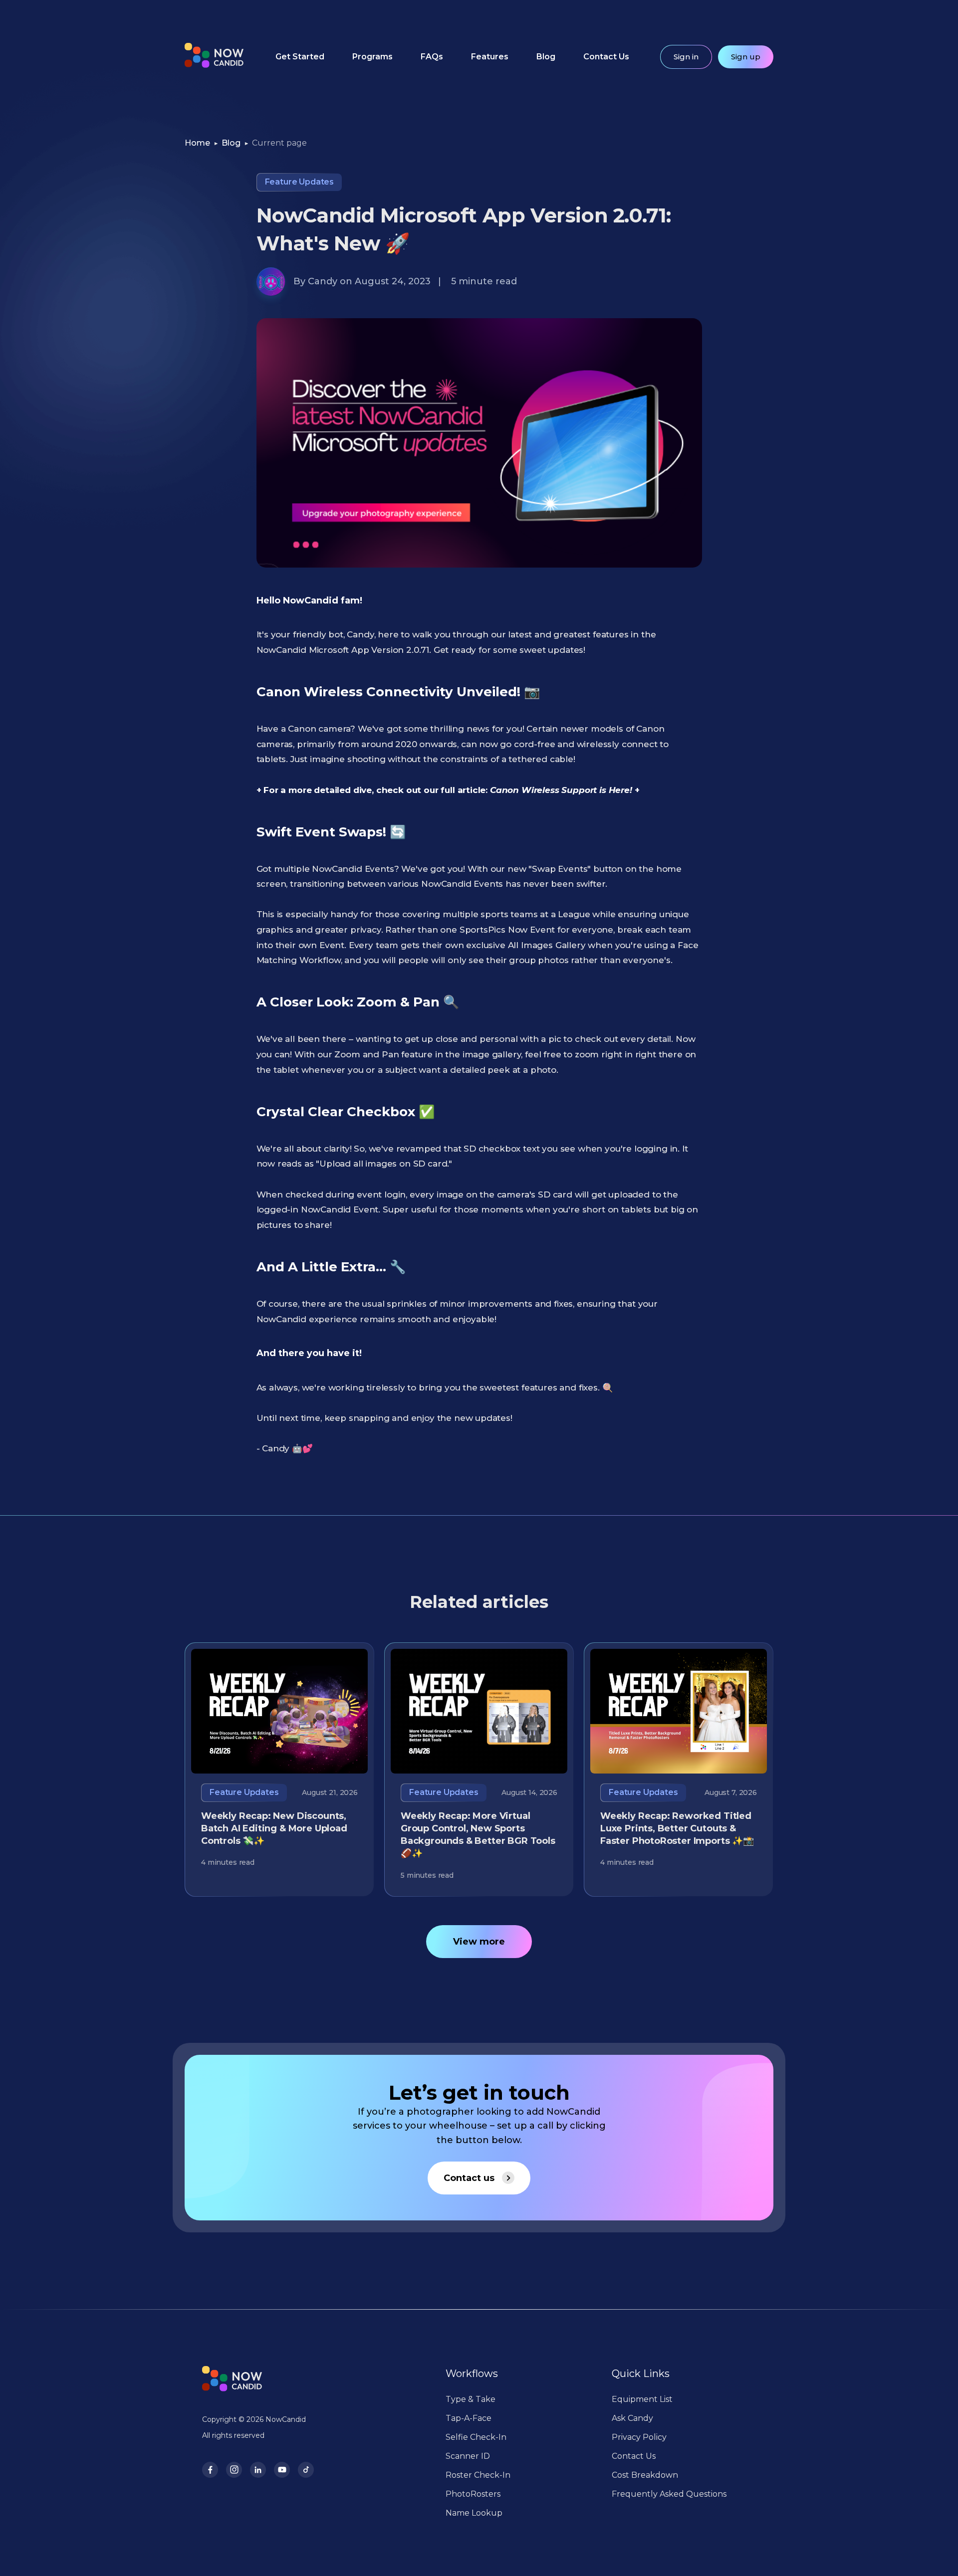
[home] (214, 57)
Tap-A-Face (469, 2418)
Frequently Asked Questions (669, 2494)
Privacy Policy (639, 2437)
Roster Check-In (478, 2475)
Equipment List (642, 2399)
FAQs (432, 57)
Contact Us (606, 57)
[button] (372, 57)
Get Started (300, 57)
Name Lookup (474, 2513)
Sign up (746, 57)
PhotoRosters (473, 2494)
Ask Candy (632, 2418)
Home (197, 143)
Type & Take (471, 2399)
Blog (546, 57)
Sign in (686, 57)
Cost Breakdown (645, 2475)
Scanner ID (468, 2456)
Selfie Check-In (476, 2437)
